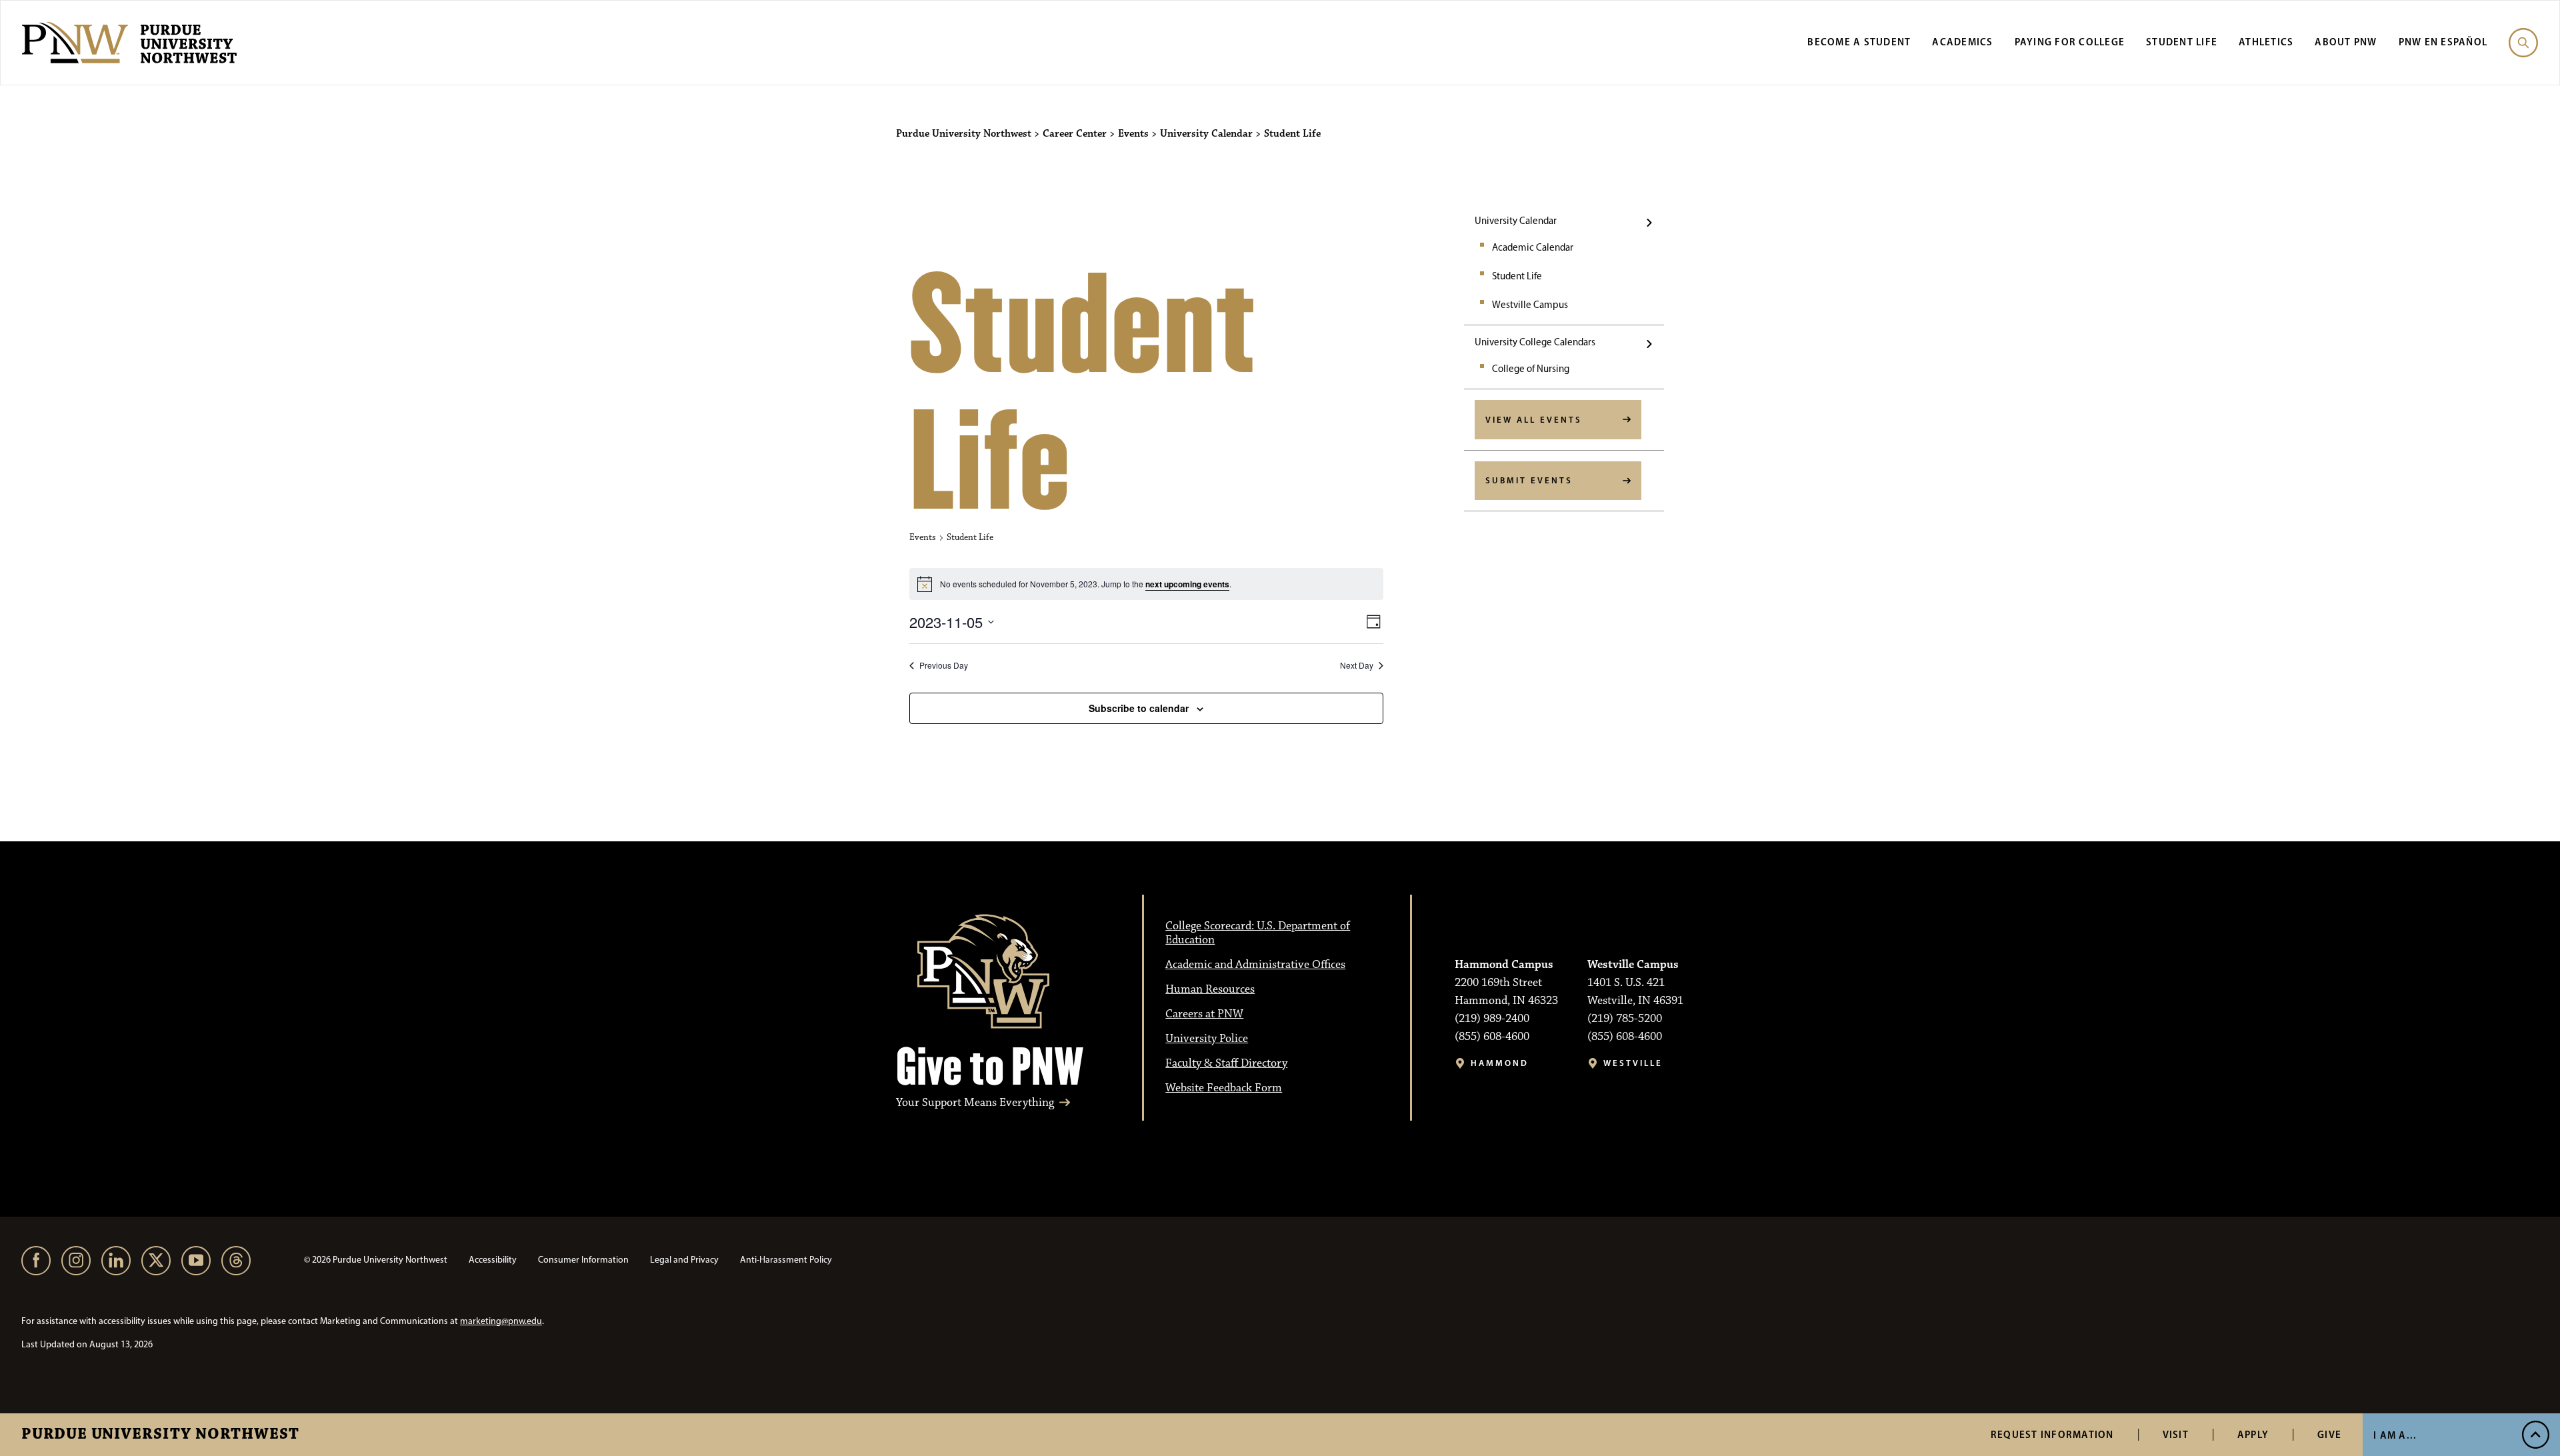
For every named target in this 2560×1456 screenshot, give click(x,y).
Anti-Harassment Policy (786, 1260)
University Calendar (1516, 221)
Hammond (1500, 1063)
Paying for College (2070, 42)
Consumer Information (583, 1260)
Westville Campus (1530, 305)
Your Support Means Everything (975, 1103)
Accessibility (493, 1260)
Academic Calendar (1533, 247)
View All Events (1534, 419)
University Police (1207, 1039)
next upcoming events (1187, 584)
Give (2329, 1434)
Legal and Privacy (684, 1260)
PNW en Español (2443, 42)
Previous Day (944, 665)
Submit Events (1529, 480)
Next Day (1357, 665)
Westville (1633, 1063)
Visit (2176, 1434)
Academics (1962, 42)
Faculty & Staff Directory (1226, 1063)
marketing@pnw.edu (501, 1321)
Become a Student (1859, 42)
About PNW (2346, 42)
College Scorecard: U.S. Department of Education (1258, 933)
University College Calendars (1535, 342)
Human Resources (1210, 989)
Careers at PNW (1204, 1014)
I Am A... (2395, 1435)
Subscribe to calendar (1139, 708)
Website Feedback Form (1224, 1088)
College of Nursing (1531, 369)
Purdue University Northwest (160, 1435)
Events (923, 537)
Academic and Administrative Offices (1255, 965)
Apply (2253, 1434)
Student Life (2182, 42)
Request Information (2052, 1434)
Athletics (2266, 42)
